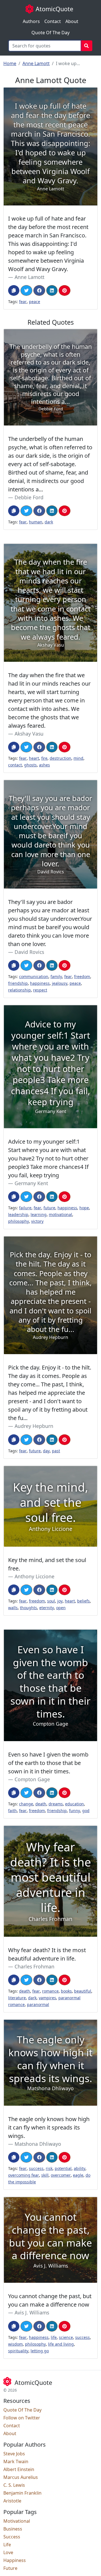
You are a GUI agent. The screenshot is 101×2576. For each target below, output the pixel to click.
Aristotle (12, 2501)
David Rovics (29, 952)
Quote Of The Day (50, 33)
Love (8, 2552)
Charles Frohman (35, 1966)
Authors (31, 21)
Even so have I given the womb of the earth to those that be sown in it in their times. (48, 1763)
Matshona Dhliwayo (38, 2144)
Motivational (17, 2521)
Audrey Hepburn (34, 1426)
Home (10, 63)
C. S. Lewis (14, 2485)
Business (13, 2529)
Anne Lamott (36, 63)
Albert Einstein (19, 2469)
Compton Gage (32, 1779)
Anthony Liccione (35, 1576)
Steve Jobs (14, 2454)
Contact (53, 21)
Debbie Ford (29, 497)
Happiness (15, 2560)
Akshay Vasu (29, 734)
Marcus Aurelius (21, 2477)
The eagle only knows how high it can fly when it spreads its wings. (49, 2127)
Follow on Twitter (22, 2418)
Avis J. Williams (32, 2312)
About (72, 21)
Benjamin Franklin (22, 2493)
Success (12, 2537)
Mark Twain (16, 2461)
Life (7, 2545)
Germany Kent (31, 1183)
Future (10, 2568)
